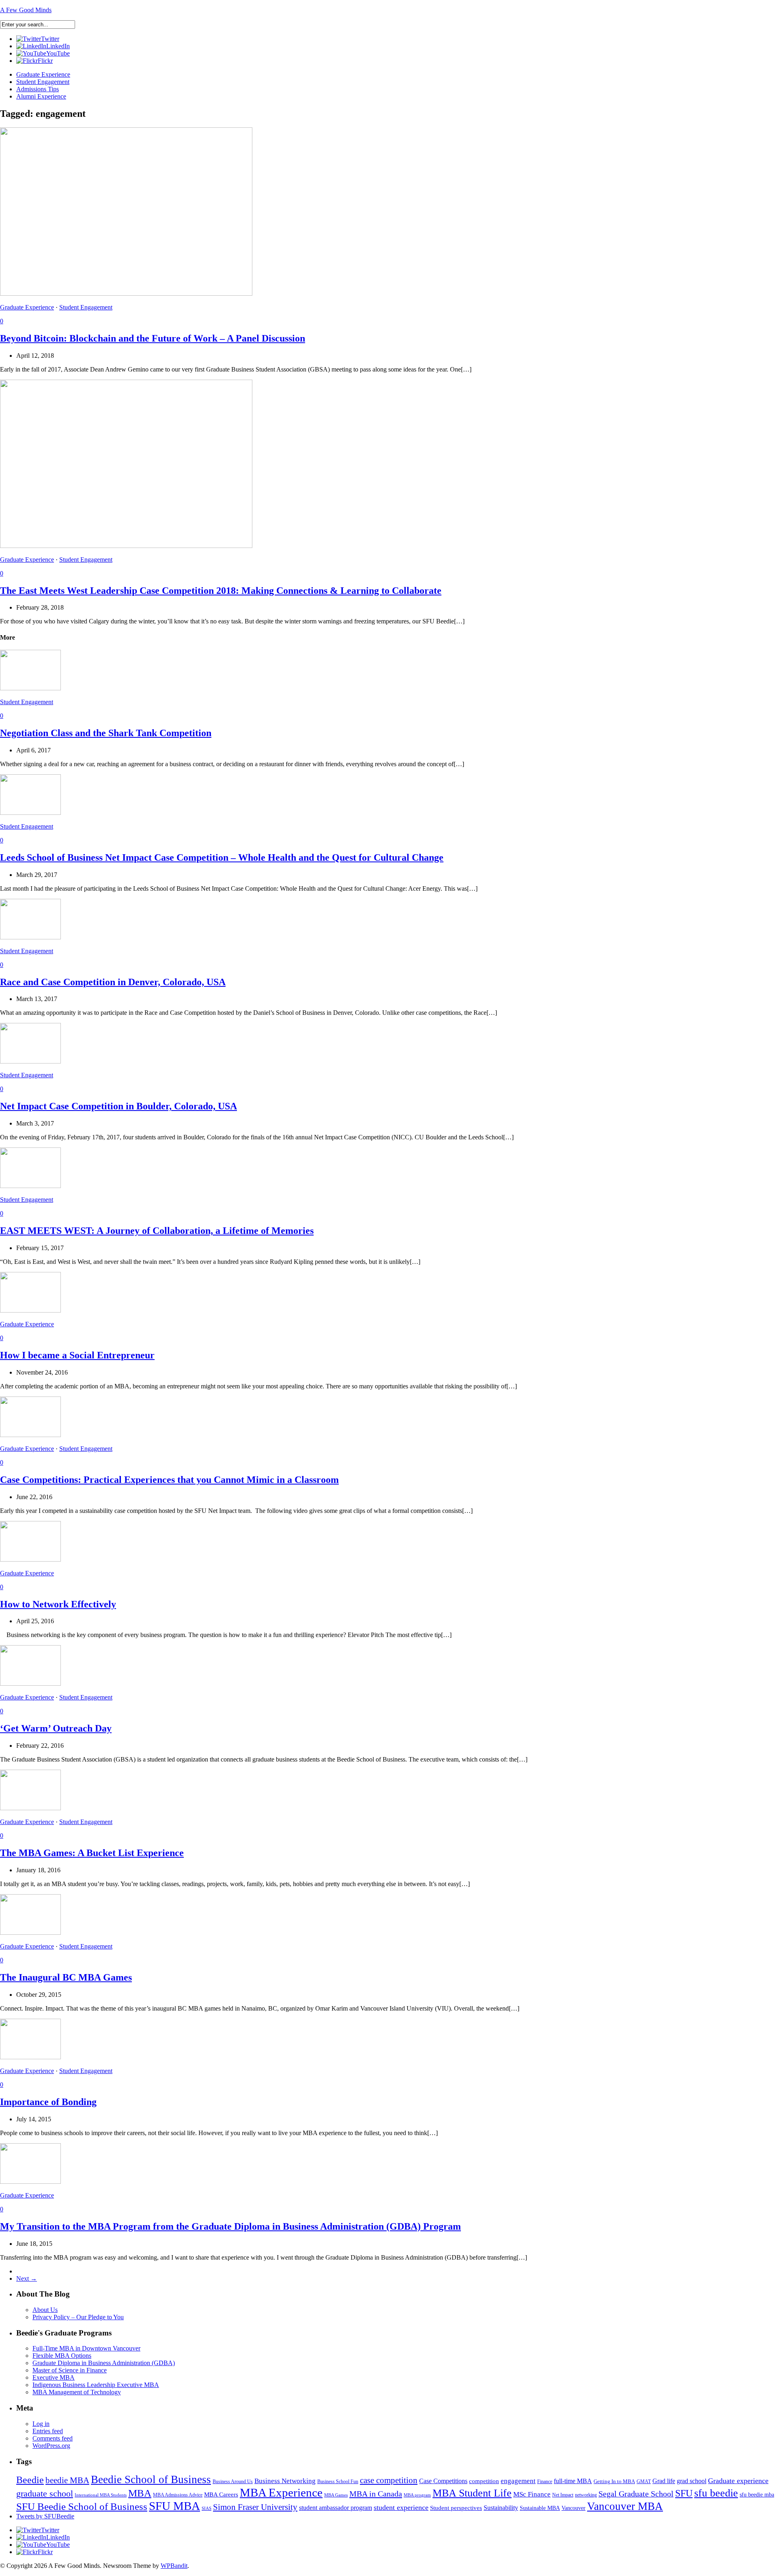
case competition (389, 2480)
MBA (140, 2493)
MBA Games (336, 2495)
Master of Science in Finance (70, 2370)
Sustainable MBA (540, 2508)
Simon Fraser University (255, 2507)
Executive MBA (54, 2377)
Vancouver (573, 2508)
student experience (401, 2507)
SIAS (207, 2508)
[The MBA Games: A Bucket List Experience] (30, 1808)
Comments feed (53, 2438)
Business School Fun (338, 2481)
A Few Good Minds (26, 10)
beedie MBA (67, 2480)
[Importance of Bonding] (30, 2057)
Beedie (30, 2480)
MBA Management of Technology (77, 2392)
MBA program (417, 2495)
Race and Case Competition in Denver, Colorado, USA (113, 982)
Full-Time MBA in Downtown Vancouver (86, 2348)
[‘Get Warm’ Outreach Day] (30, 1683)
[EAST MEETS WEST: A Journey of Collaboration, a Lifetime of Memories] (30, 1186)
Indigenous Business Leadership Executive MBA (96, 2385)
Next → (27, 2278)
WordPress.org (51, 2446)
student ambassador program (336, 2508)
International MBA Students (101, 2495)
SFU (684, 2493)
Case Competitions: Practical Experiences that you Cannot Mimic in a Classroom (169, 1480)
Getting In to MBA (614, 2481)
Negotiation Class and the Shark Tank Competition (106, 733)
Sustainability (501, 2508)
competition (484, 2481)
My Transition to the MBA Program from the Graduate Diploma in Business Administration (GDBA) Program (230, 2226)
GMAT (644, 2481)
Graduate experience (738, 2481)
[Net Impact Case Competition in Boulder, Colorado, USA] (30, 1061)
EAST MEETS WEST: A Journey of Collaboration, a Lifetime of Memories (157, 1231)
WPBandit (174, 2566)
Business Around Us (233, 2481)
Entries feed (48, 2431)
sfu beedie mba (757, 2494)
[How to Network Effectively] (30, 1559)
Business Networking (285, 2481)
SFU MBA (174, 2506)
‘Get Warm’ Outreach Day (56, 1728)
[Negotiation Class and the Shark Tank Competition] (30, 688)
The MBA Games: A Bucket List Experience (92, 1853)
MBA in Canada (376, 2494)
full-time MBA (573, 2481)
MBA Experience (281, 2492)
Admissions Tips (38, 89)
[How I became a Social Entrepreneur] (30, 1310)
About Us (45, 2310)
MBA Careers (221, 2494)
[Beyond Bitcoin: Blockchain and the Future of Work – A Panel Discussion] (126, 293)
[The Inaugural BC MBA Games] (30, 1933)
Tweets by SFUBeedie (45, 2516)
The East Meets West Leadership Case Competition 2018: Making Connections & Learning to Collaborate (221, 591)
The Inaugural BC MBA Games (66, 1977)
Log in (41, 2424)
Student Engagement (43, 82)
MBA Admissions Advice (178, 2495)
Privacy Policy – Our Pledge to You (78, 2317)
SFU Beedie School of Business (82, 2506)
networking (586, 2495)
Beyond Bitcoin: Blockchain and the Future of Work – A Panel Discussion (153, 338)
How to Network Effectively (58, 1604)
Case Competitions (443, 2481)
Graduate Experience (43, 74)
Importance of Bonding (48, 2102)
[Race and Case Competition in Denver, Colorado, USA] (30, 937)
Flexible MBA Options (62, 2356)
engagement (518, 2481)
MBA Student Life (472, 2493)
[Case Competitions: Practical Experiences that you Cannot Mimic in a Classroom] (30, 1435)
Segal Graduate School (636, 2494)
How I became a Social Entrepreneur (77, 1355)
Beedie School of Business (151, 2479)
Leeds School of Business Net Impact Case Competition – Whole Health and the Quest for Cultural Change (222, 857)
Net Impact (563, 2495)
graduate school (45, 2493)
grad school (692, 2481)
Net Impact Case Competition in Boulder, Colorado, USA (118, 1106)
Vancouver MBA (625, 2506)
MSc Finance (532, 2494)
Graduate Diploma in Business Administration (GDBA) (104, 2363)
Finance (545, 2481)
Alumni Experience (41, 96)
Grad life (664, 2481)
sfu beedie (716, 2493)
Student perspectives (456, 2508)
